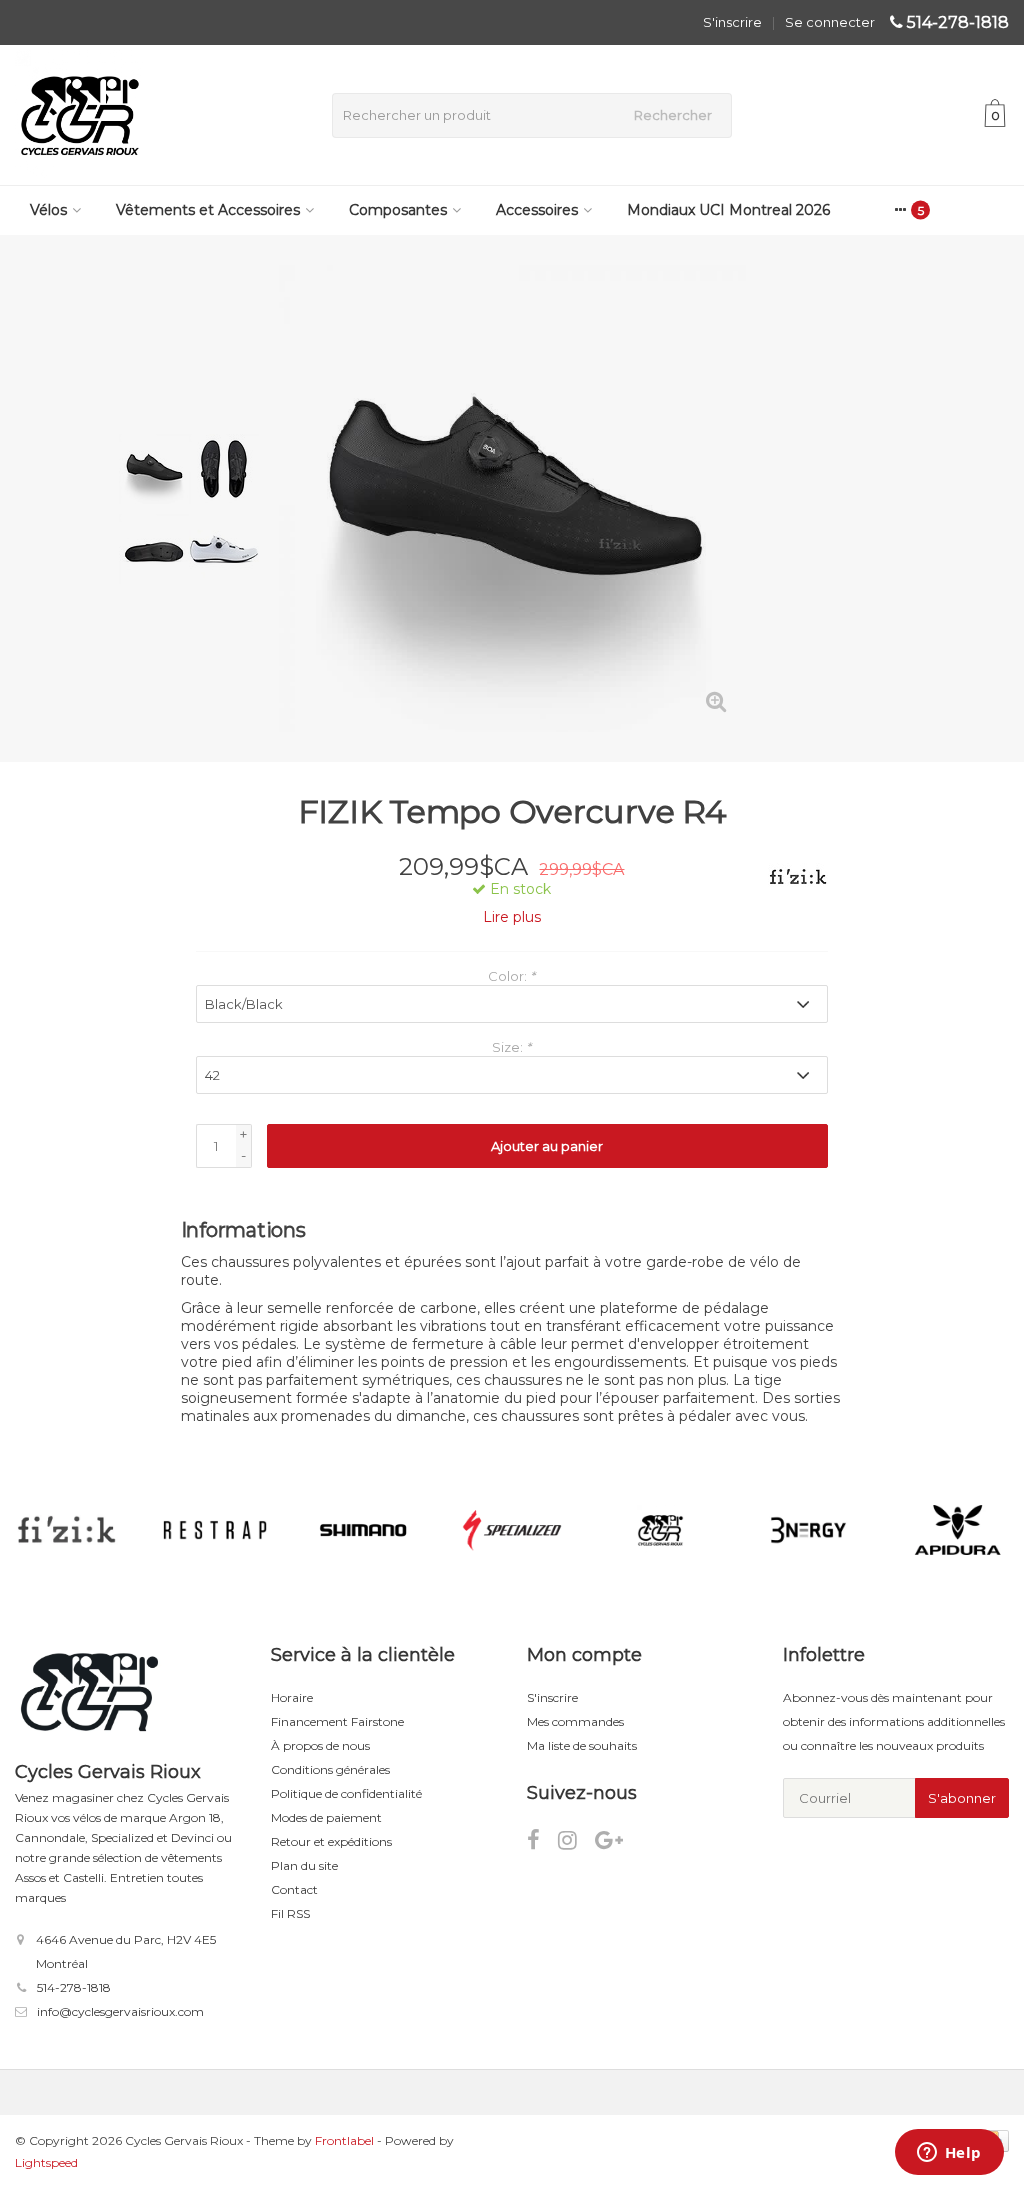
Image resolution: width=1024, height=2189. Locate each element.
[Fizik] (790, 877)
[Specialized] (511, 1530)
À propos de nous (320, 1745)
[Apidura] (957, 1530)
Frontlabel (344, 2140)
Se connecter (830, 22)
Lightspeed (46, 2162)
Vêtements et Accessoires (208, 210)
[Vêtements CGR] (660, 1530)
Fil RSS (290, 1913)
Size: (511, 1047)
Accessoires (537, 210)
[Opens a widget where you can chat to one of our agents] (949, 2154)
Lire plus (512, 917)
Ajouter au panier (547, 1146)
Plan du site (304, 1865)
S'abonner (962, 1798)
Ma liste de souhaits (582, 1745)
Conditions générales (330, 1769)
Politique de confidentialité (346, 1793)
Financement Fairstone (337, 1721)
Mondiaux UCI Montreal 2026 (728, 210)
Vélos (48, 210)
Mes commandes (575, 1721)
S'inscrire (732, 22)
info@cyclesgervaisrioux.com (120, 2011)
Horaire (292, 1697)
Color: (511, 976)
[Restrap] (214, 1530)
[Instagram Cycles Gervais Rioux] (576, 1843)
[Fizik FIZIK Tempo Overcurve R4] (512, 498)
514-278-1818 (958, 22)
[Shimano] (363, 1530)
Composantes (398, 210)
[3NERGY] (808, 1530)
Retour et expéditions (331, 1841)
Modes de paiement (326, 1817)
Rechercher (673, 115)
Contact (294, 1889)
